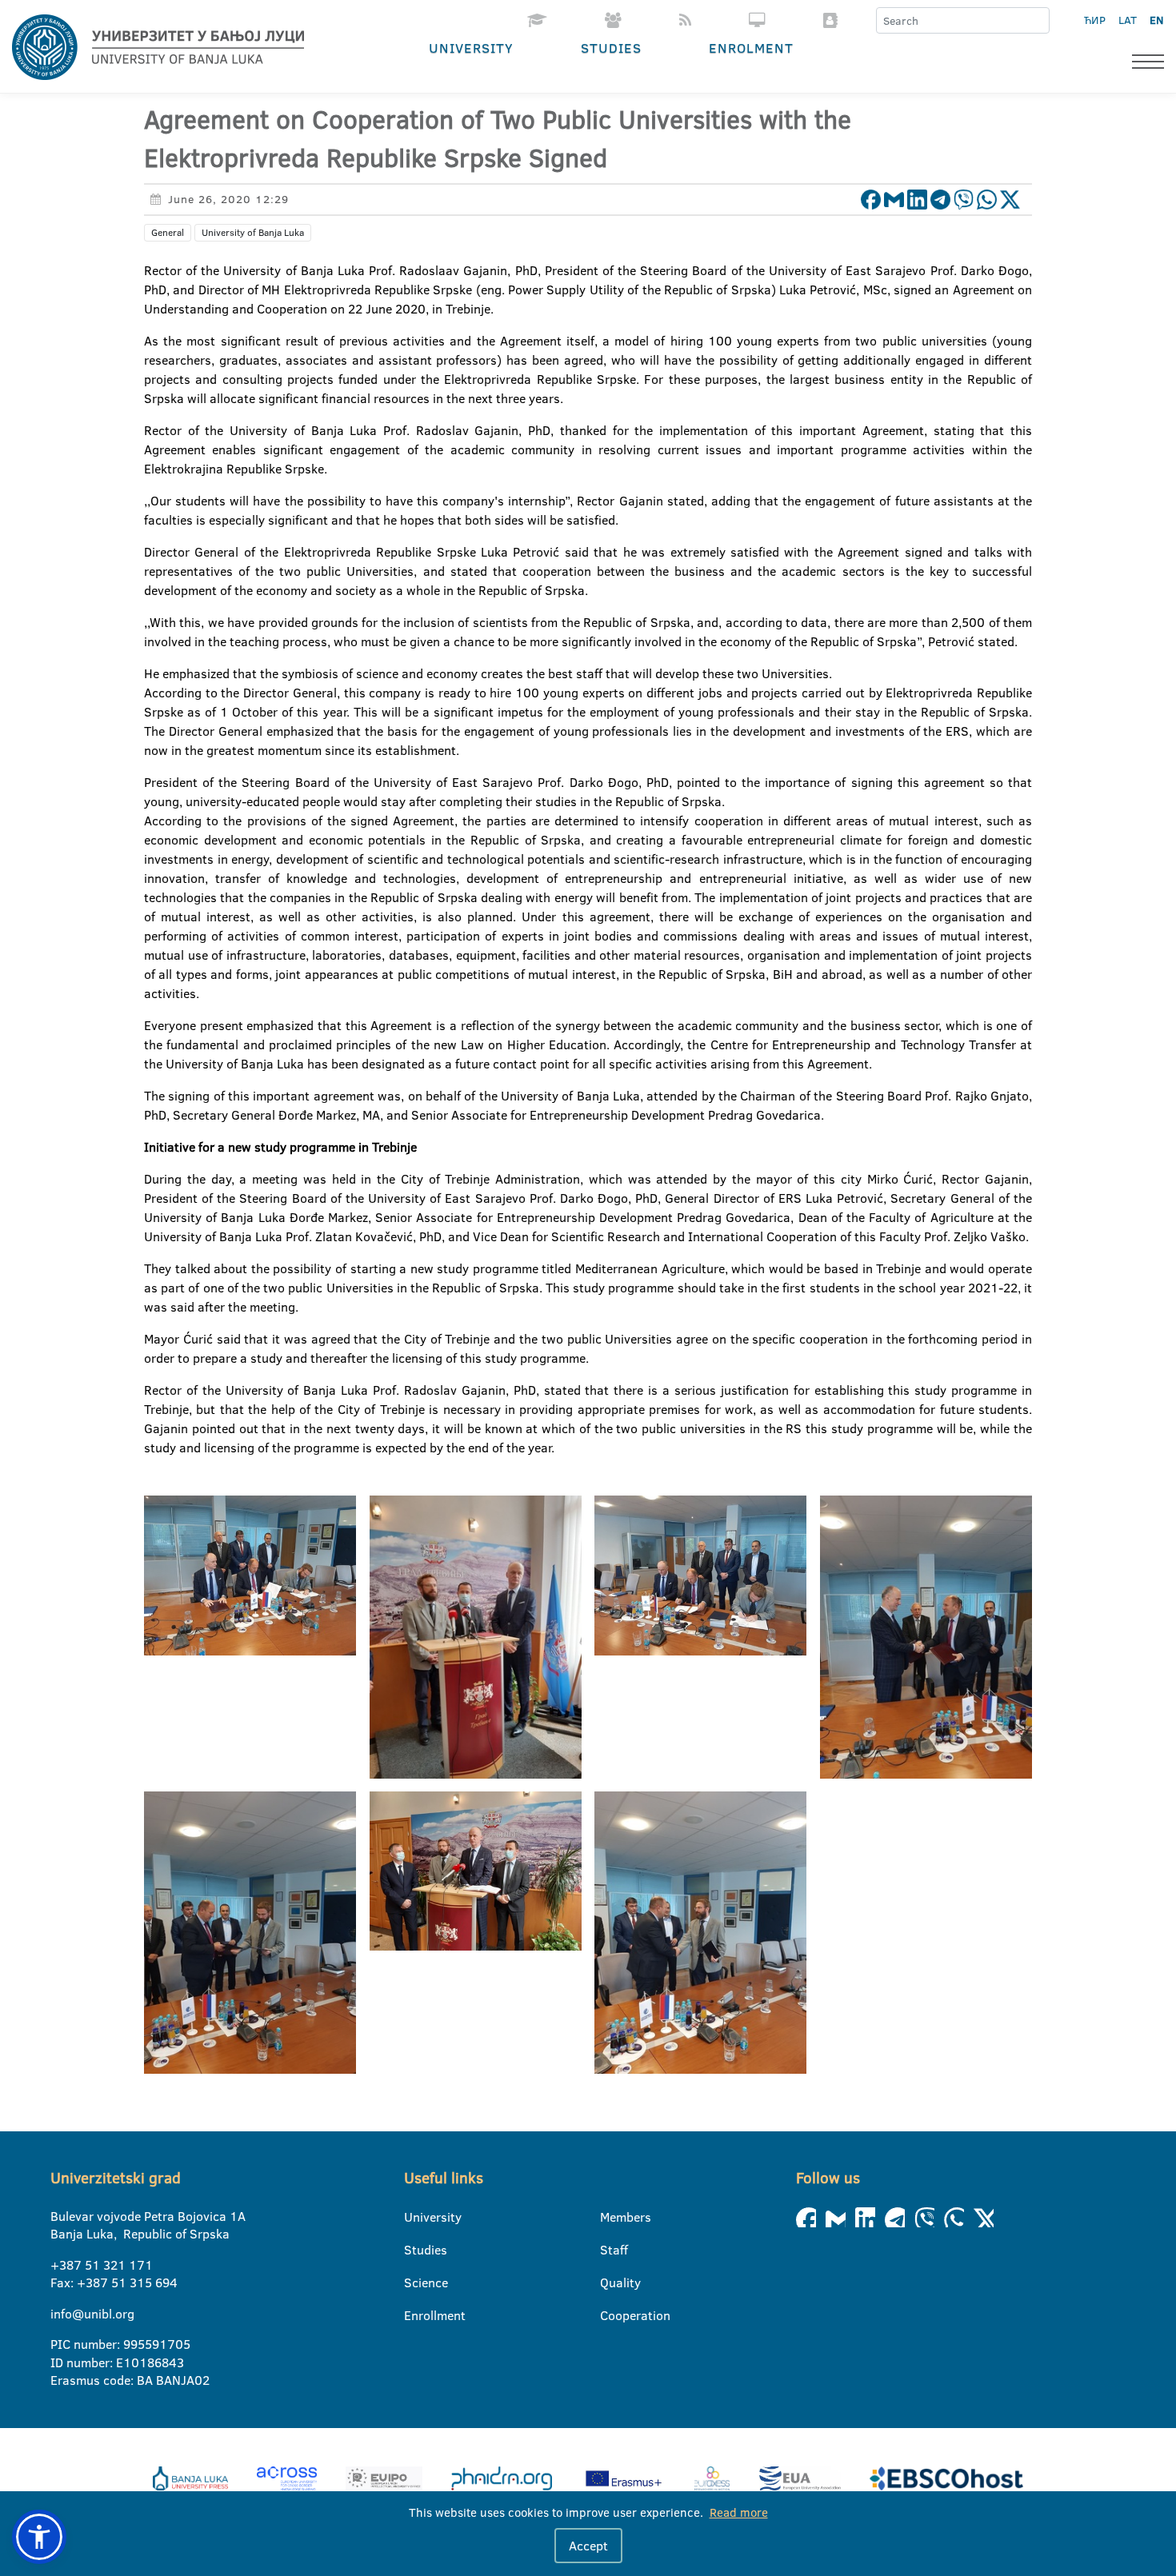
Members (610, 2217)
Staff (610, 2250)
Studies (611, 48)
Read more (739, 2512)
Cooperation (610, 2315)
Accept (588, 2546)
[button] (39, 2537)
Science (414, 2282)
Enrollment (414, 2315)
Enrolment (751, 48)
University (471, 48)
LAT (1128, 20)
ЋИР (1095, 20)
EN (1156, 20)
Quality (610, 2282)
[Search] (1037, 21)
